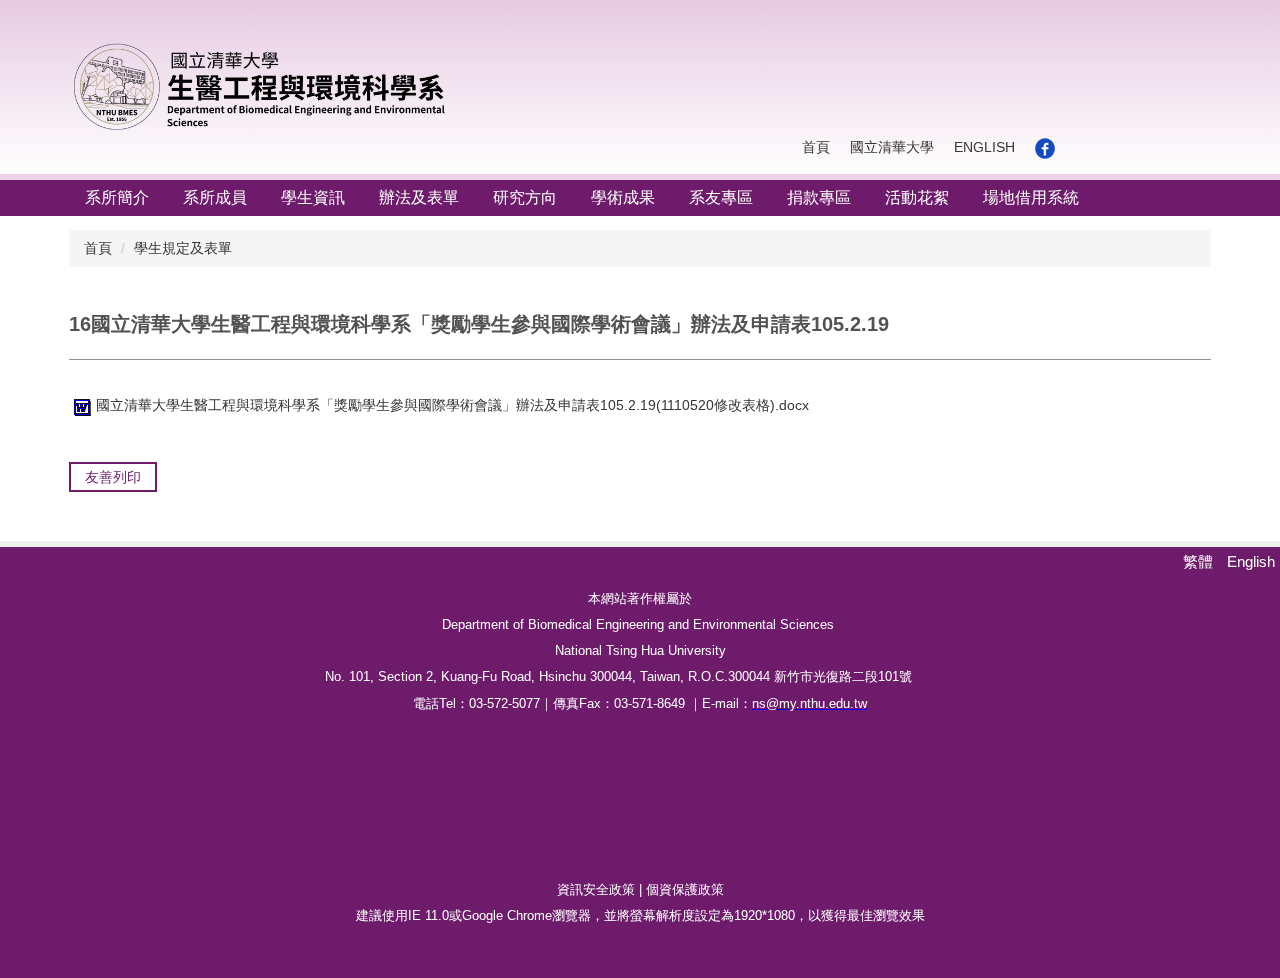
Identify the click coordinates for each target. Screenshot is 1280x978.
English (984, 147)
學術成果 (623, 197)
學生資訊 (313, 197)
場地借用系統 (1031, 197)
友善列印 (113, 477)
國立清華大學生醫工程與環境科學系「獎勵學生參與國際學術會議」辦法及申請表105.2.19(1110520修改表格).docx (452, 405)
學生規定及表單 (183, 248)
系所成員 (215, 197)
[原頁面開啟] (1045, 148)
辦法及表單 (419, 197)
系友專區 (721, 197)
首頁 (816, 147)
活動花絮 (917, 197)
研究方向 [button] (525, 197)
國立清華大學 (892, 147)
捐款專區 (819, 197)
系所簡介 (117, 197)
